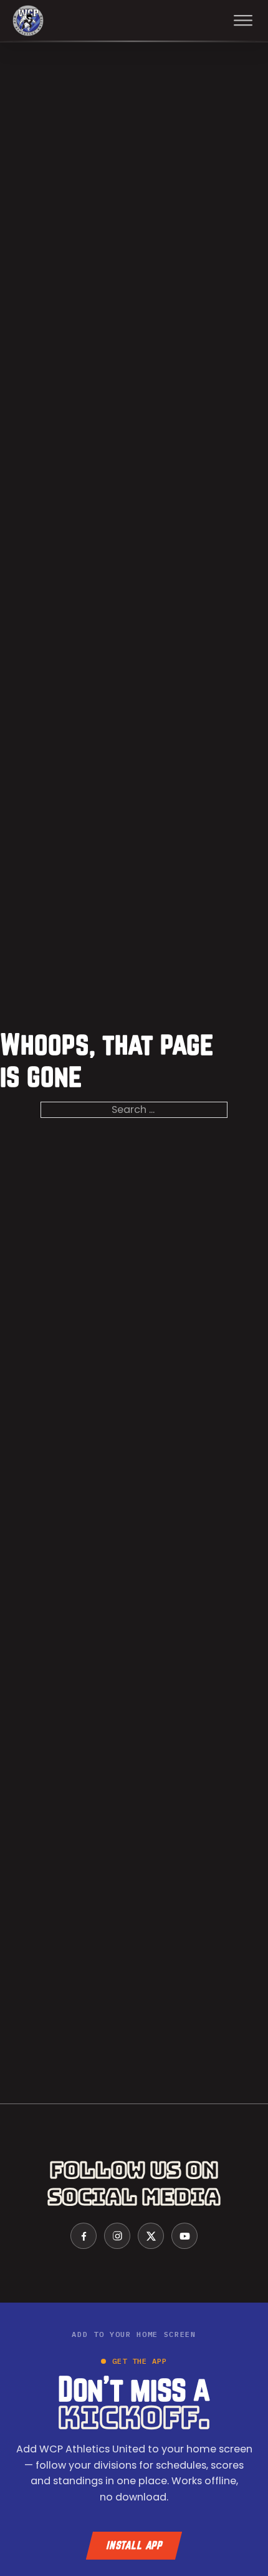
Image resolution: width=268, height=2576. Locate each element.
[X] (151, 2236)
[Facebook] (84, 2236)
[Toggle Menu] (243, 21)
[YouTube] (184, 2236)
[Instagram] (117, 2236)
